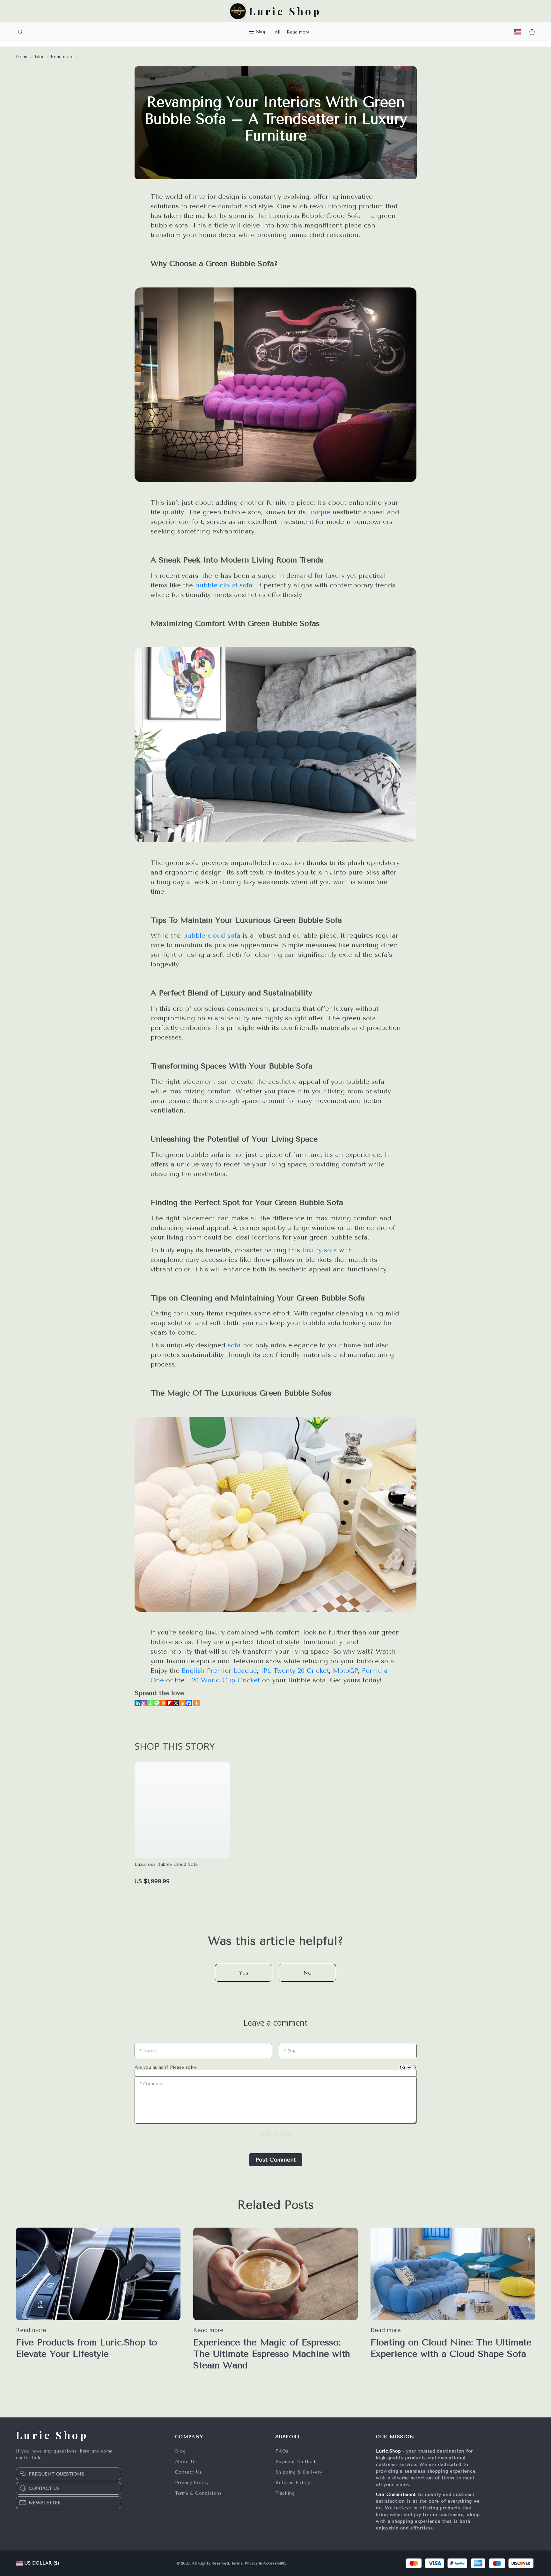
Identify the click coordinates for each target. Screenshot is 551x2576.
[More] (196, 1703)
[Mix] (182, 1703)
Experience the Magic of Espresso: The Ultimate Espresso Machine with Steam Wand (272, 2354)
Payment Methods (297, 2462)
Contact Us (189, 2472)
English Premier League (219, 1671)
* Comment (152, 2084)
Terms (237, 2563)
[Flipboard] (170, 1703)
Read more (298, 32)
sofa (234, 1345)
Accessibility (275, 2563)
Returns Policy (293, 2483)
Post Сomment (276, 2160)
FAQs (282, 2451)
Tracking (285, 2493)
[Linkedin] (138, 1703)
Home (22, 57)
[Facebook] (189, 1703)
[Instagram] (144, 1703)
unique (319, 512)
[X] (176, 1703)
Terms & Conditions (198, 2493)
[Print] (163, 1703)
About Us (186, 2462)
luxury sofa (320, 1250)
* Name (148, 2051)
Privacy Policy (192, 2483)
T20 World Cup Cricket (223, 1680)
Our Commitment (396, 2494)
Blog (40, 57)
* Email (291, 2051)
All (277, 32)
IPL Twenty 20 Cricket (295, 1671)
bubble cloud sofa (224, 585)
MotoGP (345, 1671)
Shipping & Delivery (299, 2472)
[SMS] (157, 1703)
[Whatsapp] (151, 1703)
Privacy (251, 2563)
